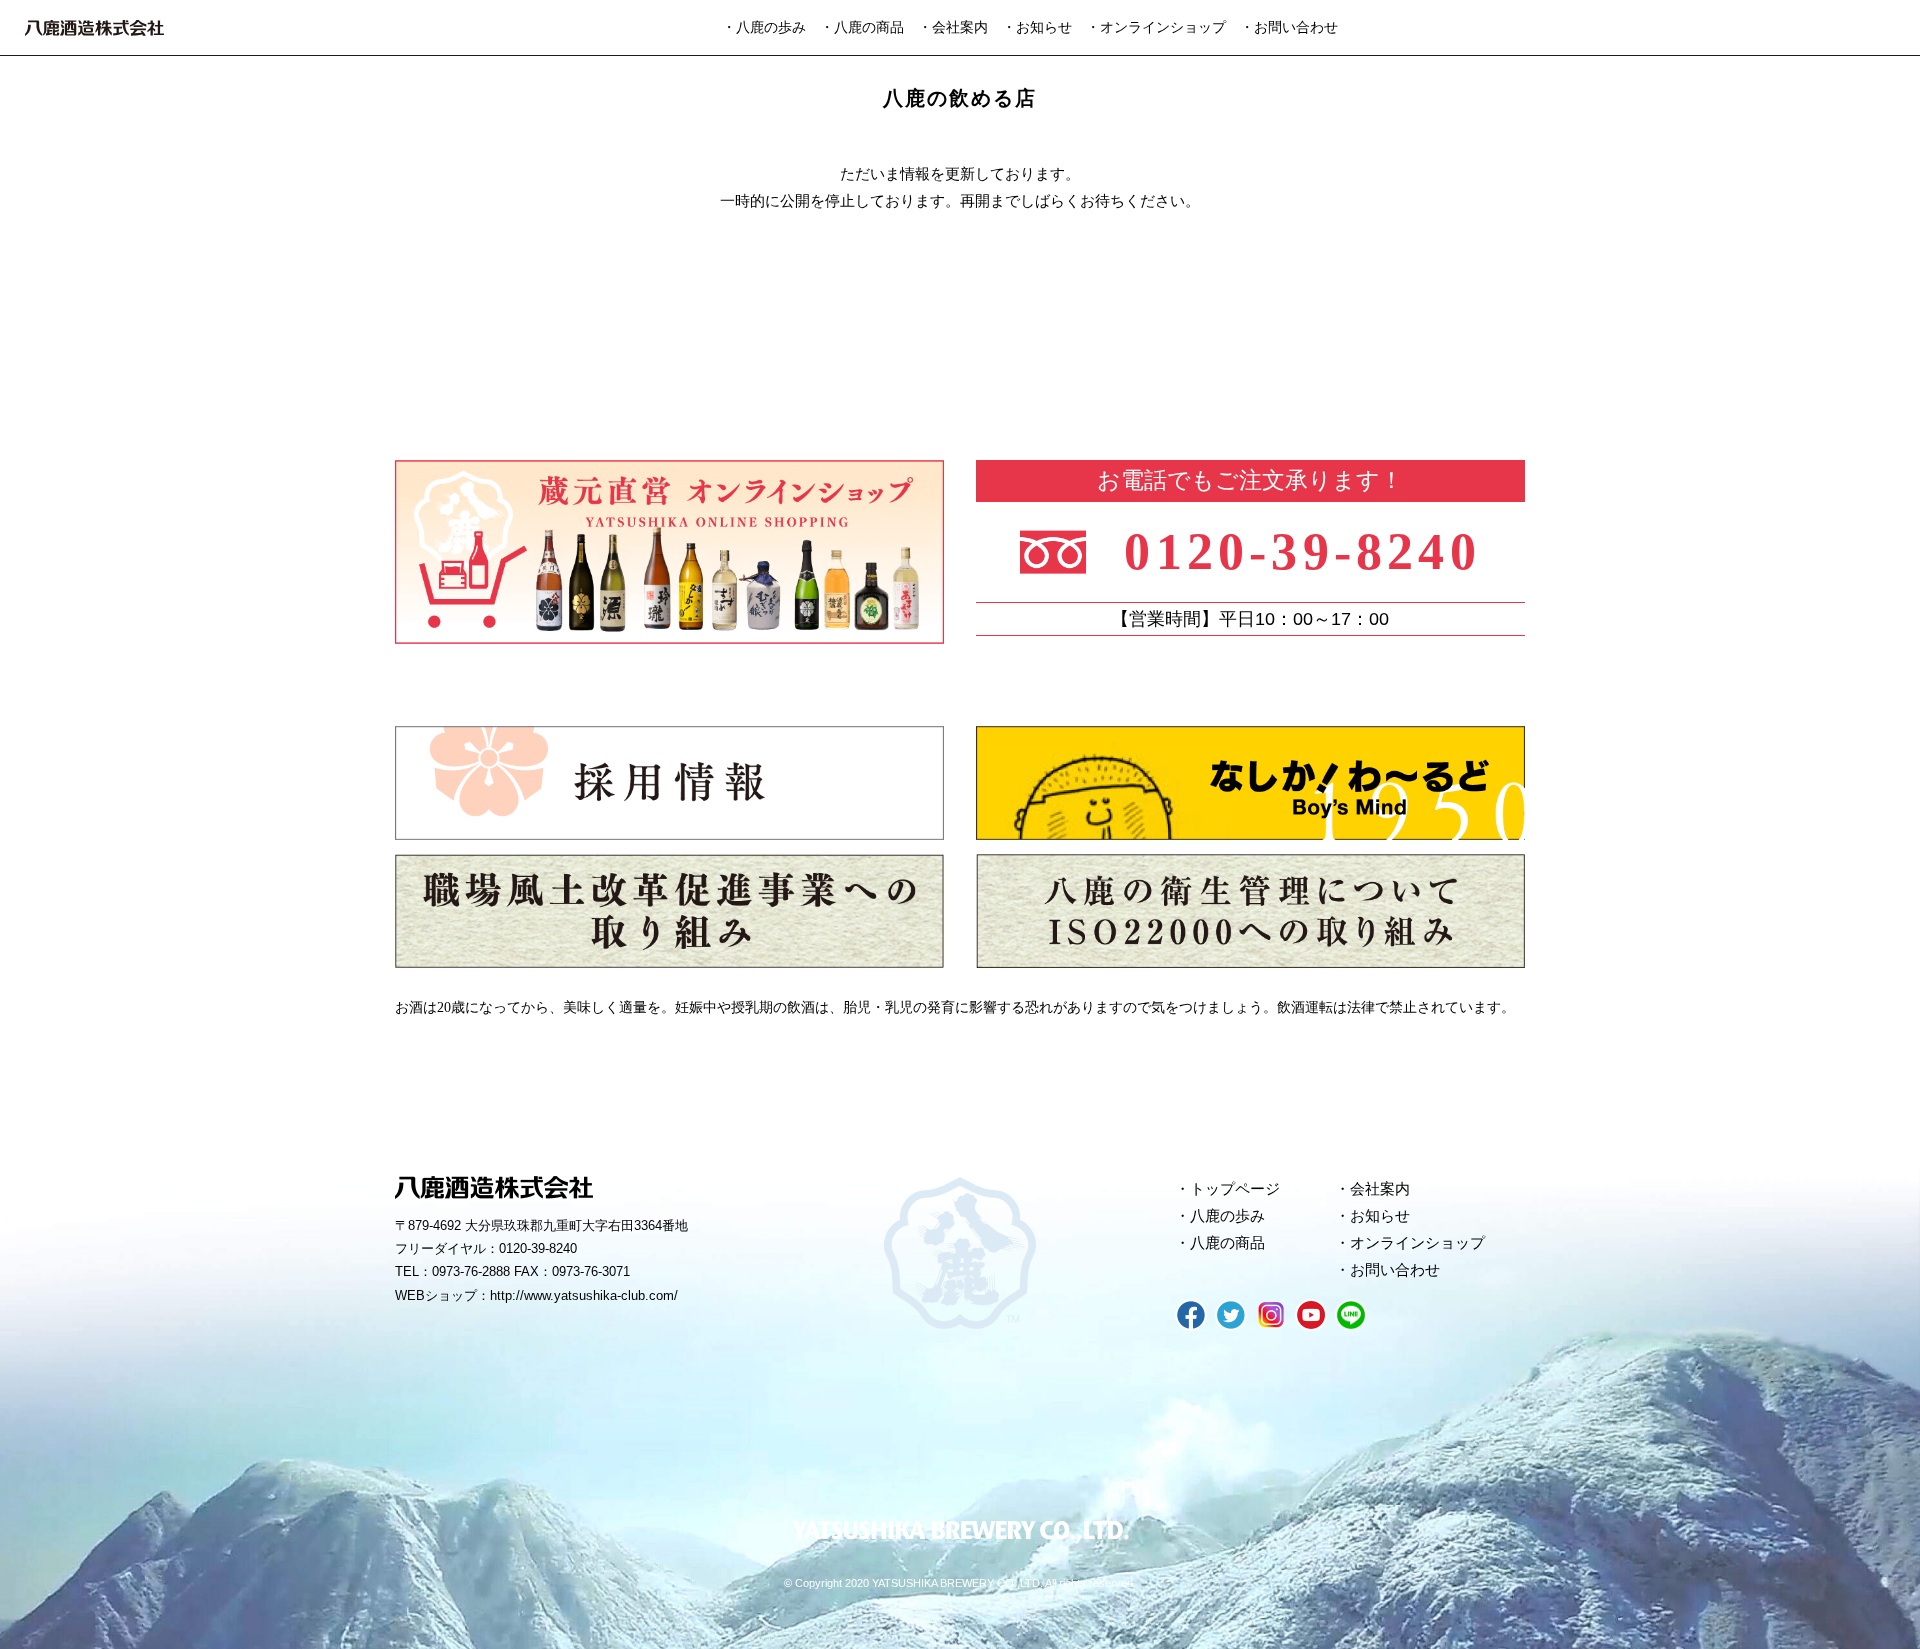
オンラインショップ (1417, 1243)
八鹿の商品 (1227, 1243)
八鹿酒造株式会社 (94, 28)
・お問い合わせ (1289, 27)
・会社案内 (953, 27)
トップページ (1235, 1189)
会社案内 (1380, 1189)
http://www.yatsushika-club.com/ (584, 1295)
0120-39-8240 (1302, 551)
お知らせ (1380, 1216)
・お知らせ (1037, 27)
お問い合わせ (1395, 1270)
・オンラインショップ (1156, 27)
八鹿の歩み (1227, 1216)
